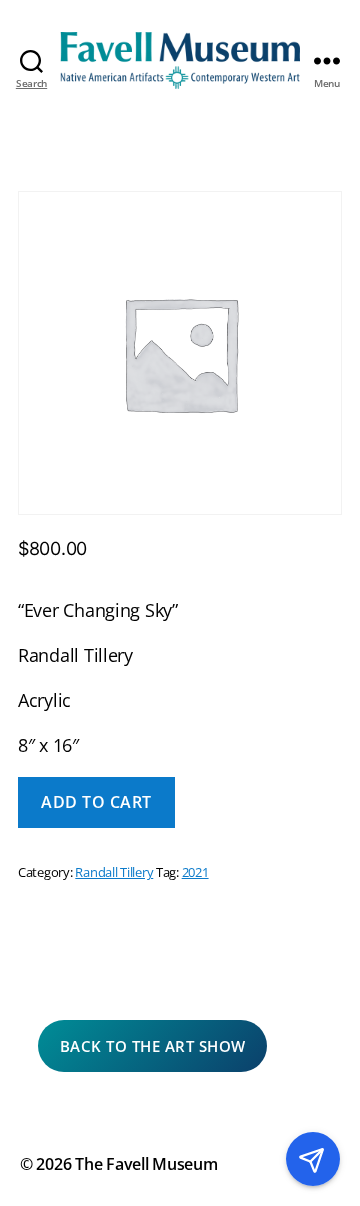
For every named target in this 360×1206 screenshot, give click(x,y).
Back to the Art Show (153, 1046)
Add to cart (96, 802)
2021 (195, 872)
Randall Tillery (114, 872)
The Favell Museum (146, 1164)
